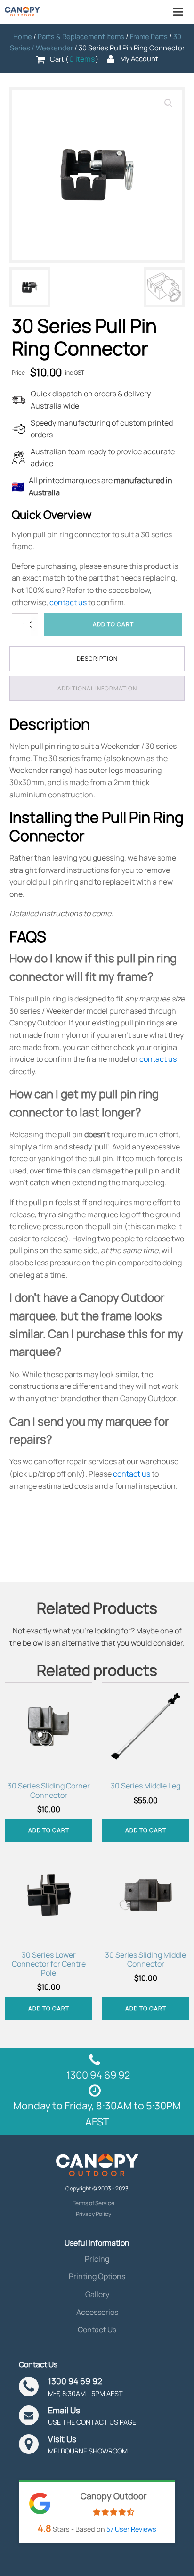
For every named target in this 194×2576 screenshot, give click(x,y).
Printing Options (97, 2276)
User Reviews (131, 2529)
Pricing (97, 2259)
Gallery (97, 2294)
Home (23, 36)
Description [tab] (97, 659)
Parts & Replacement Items (81, 36)
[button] (169, 103)
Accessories (97, 2312)
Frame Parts (149, 36)
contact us (68, 602)
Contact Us (97, 2330)
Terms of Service (93, 2203)
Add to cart (113, 624)
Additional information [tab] (97, 688)
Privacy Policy (93, 2214)
